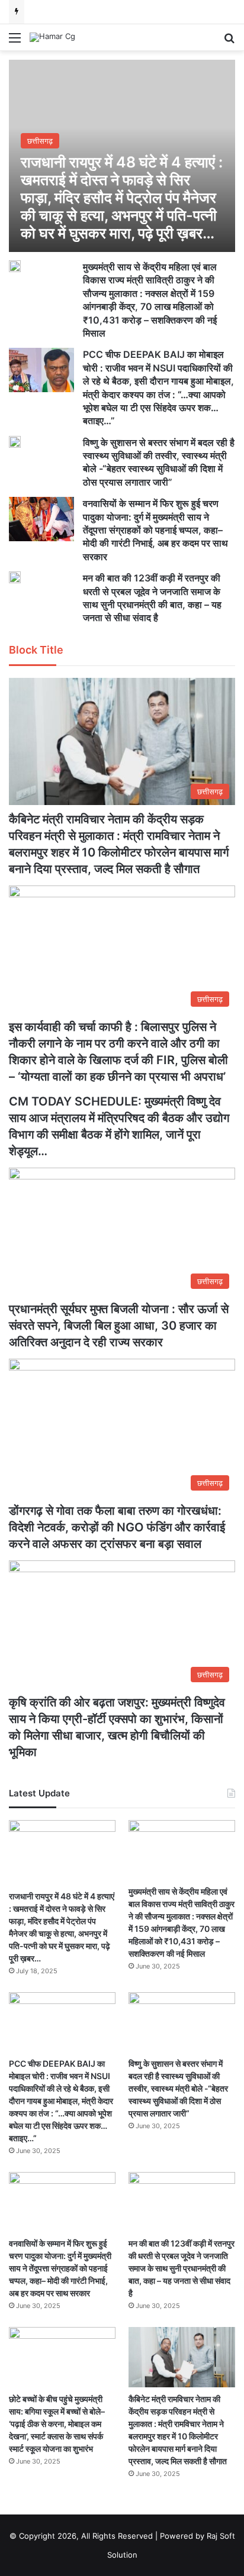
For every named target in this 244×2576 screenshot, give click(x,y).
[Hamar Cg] (52, 37)
